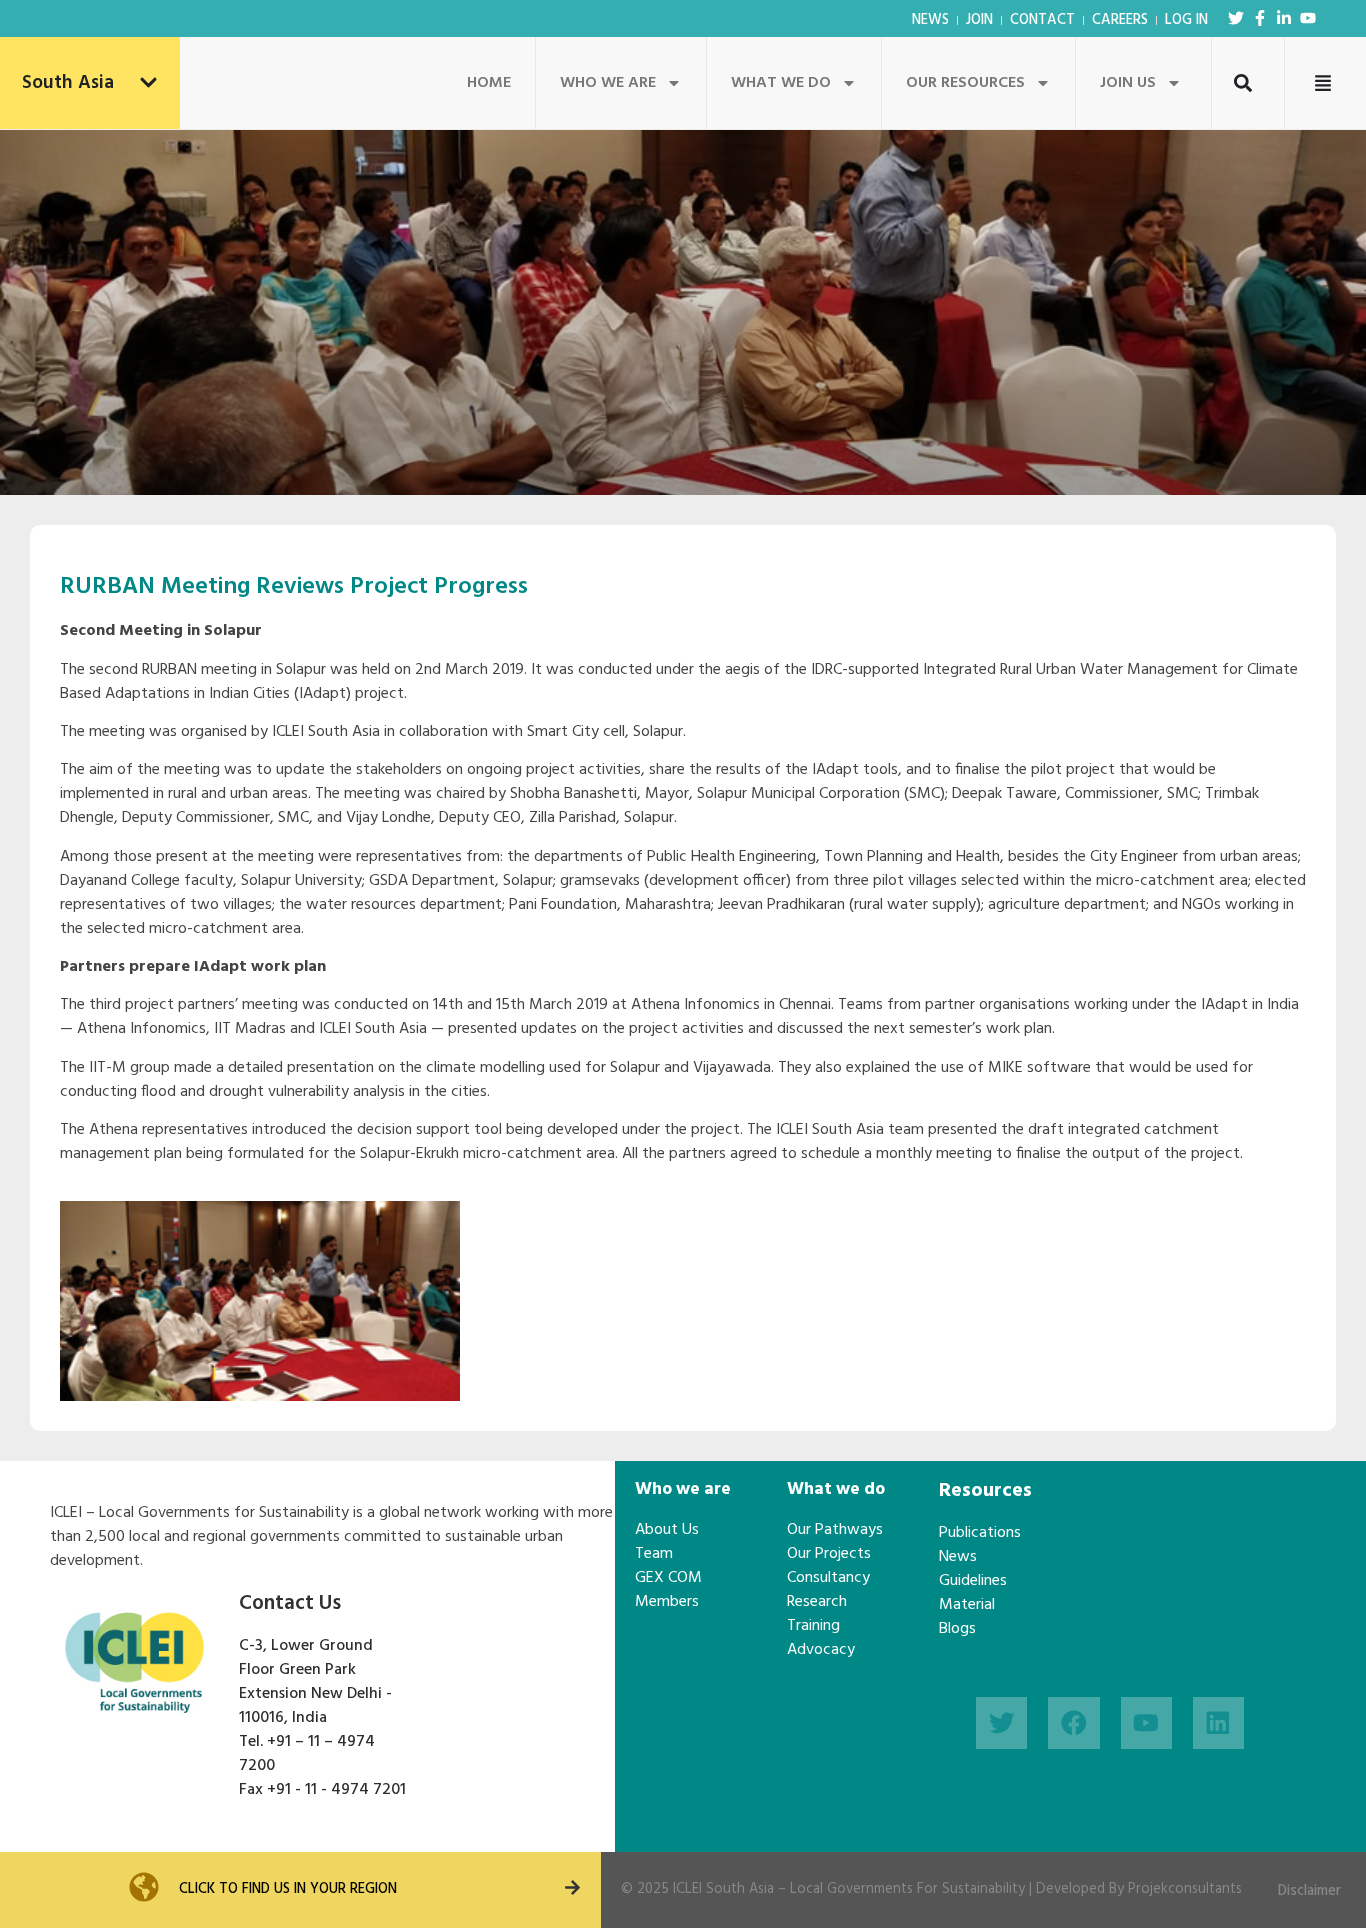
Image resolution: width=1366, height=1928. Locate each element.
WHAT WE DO (781, 83)
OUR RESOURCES (965, 83)
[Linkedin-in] (1284, 18)
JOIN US (1128, 83)
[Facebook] (1073, 1722)
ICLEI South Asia (723, 1889)
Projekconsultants (1185, 1889)
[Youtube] (1308, 18)
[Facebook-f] (1260, 18)
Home (489, 83)
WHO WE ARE (608, 83)
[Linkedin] (1218, 1722)
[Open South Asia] (148, 83)
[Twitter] (1236, 18)
